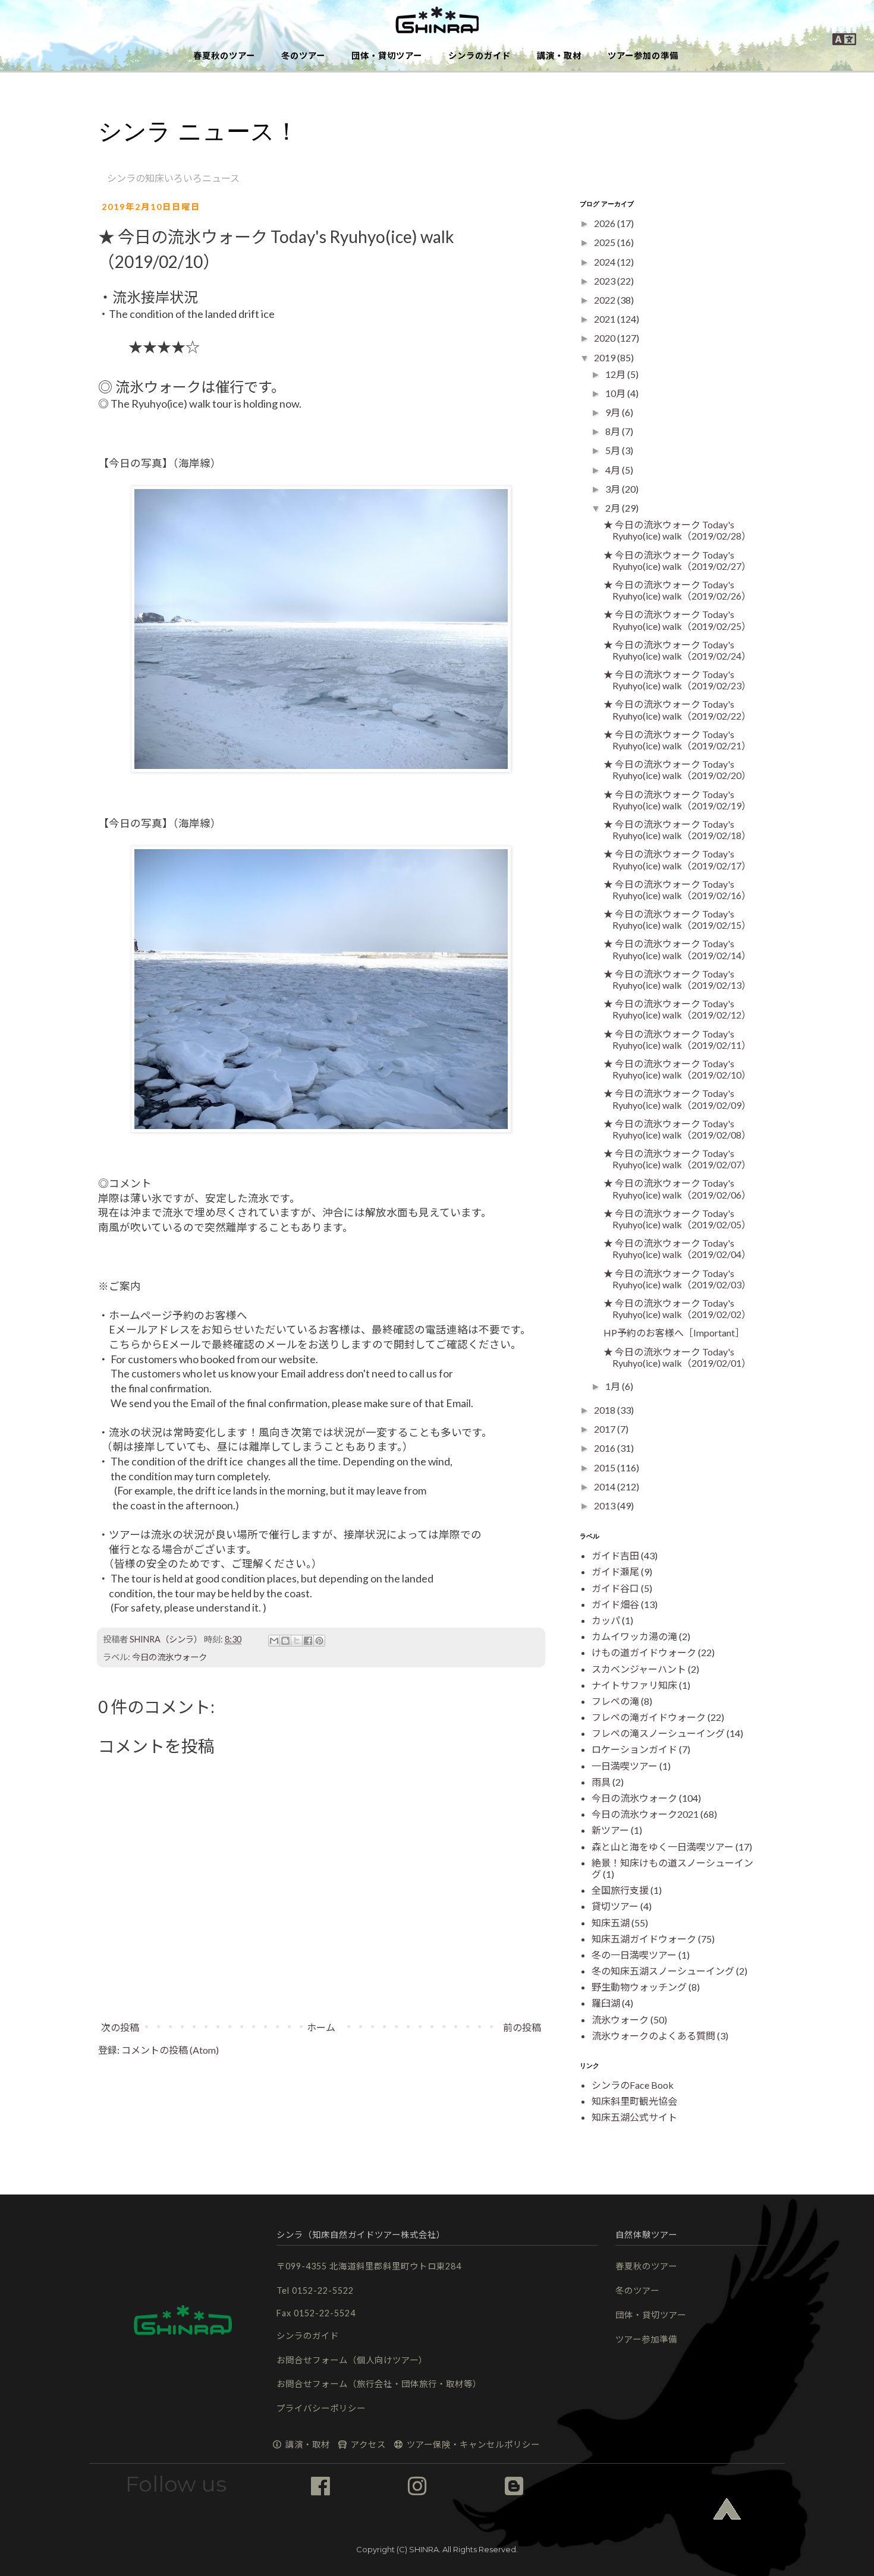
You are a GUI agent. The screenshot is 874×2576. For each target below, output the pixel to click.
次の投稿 (120, 2027)
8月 (614, 431)
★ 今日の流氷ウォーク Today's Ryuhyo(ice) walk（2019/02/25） (677, 620)
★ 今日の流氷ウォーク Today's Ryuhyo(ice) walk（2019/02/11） (677, 1039)
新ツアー (610, 1830)
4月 (614, 470)
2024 (606, 262)
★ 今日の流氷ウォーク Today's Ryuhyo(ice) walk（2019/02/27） (677, 560)
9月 (614, 412)
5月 (614, 450)
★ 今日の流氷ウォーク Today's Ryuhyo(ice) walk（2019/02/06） (677, 1188)
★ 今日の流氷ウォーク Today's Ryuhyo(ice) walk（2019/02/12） (677, 1009)
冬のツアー (303, 56)
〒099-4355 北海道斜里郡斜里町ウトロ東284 (369, 2266)
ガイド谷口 (615, 1588)
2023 (606, 281)
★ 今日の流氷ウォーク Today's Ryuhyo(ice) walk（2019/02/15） (677, 919)
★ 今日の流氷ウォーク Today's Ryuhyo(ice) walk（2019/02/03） (677, 1279)
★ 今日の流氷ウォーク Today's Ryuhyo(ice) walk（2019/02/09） (677, 1099)
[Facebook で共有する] (308, 1641)
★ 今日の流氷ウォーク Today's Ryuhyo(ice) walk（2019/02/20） (677, 770)
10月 (616, 393)
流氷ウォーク (620, 2020)
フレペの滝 (615, 1701)
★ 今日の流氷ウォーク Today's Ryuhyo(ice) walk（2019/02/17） (677, 859)
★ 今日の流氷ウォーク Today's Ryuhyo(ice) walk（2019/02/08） (677, 1129)
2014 (606, 1486)
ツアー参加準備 (646, 2339)
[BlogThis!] (285, 1641)
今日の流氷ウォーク (169, 1657)
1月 (614, 1386)
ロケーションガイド (634, 1749)
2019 (606, 357)
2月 (614, 508)
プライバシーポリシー (321, 2408)
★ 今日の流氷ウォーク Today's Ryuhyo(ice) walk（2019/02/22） (677, 710)
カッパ (606, 1620)
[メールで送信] (274, 1641)
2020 (606, 338)
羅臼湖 (606, 2003)
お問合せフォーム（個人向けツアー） (352, 2360)
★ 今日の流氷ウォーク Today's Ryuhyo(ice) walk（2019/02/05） (677, 1219)
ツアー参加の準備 (643, 56)
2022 (606, 300)
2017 (606, 1429)
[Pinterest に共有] (319, 1641)
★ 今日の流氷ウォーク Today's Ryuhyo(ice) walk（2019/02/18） (677, 830)
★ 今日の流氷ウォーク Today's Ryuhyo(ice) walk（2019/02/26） (677, 590)
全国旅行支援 (620, 1890)
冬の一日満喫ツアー (634, 1955)
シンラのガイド (480, 56)
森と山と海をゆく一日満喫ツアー (663, 1847)
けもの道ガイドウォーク (644, 1652)
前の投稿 (522, 2027)
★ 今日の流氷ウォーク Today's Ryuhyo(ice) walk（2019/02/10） (677, 1069)
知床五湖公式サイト (634, 2117)
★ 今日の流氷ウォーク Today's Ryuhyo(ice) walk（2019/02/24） (677, 650)
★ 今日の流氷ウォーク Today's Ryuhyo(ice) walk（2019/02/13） (677, 979)
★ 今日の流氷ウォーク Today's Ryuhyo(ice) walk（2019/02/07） (677, 1159)
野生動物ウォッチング (639, 1987)
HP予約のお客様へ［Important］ (674, 1333)
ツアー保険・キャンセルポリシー (472, 2444)
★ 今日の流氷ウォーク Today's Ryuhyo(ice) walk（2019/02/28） (677, 530)
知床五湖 (611, 1923)
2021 (606, 319)
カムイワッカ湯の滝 (634, 1636)
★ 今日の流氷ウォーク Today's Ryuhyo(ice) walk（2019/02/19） (677, 800)
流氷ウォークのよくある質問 (653, 2036)
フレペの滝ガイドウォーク (649, 1717)
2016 (606, 1448)
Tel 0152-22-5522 (315, 2290)
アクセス (367, 2444)
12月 (616, 374)
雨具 (601, 1782)
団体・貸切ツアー (387, 56)
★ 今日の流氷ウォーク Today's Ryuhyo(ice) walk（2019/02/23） (677, 680)
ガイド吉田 (615, 1555)
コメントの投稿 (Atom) (170, 2050)
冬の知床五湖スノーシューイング (663, 1971)
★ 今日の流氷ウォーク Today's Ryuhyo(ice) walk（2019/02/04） (677, 1248)
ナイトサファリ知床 (634, 1685)
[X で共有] (297, 1641)
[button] (437, 21)
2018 (606, 1410)
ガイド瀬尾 (615, 1571)
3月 (614, 489)
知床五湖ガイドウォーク (644, 1939)
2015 (606, 1467)
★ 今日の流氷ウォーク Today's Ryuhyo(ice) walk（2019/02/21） (677, 740)
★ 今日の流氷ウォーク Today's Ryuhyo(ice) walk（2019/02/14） (677, 949)
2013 (606, 1505)
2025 (606, 242)
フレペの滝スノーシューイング (658, 1733)
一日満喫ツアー (625, 1766)
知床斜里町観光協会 (634, 2101)
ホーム (321, 2027)
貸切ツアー (615, 1906)
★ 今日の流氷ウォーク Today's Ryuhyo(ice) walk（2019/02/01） (677, 1357)
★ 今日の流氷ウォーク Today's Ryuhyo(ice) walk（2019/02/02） (677, 1309)
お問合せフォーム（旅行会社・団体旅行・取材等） (379, 2384)
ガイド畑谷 (615, 1604)
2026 (606, 223)
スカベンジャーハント (639, 1669)
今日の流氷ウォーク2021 (645, 1814)
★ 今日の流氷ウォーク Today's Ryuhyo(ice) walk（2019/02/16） (677, 890)
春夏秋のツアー (224, 56)
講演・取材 (559, 56)
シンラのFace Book (633, 2085)
